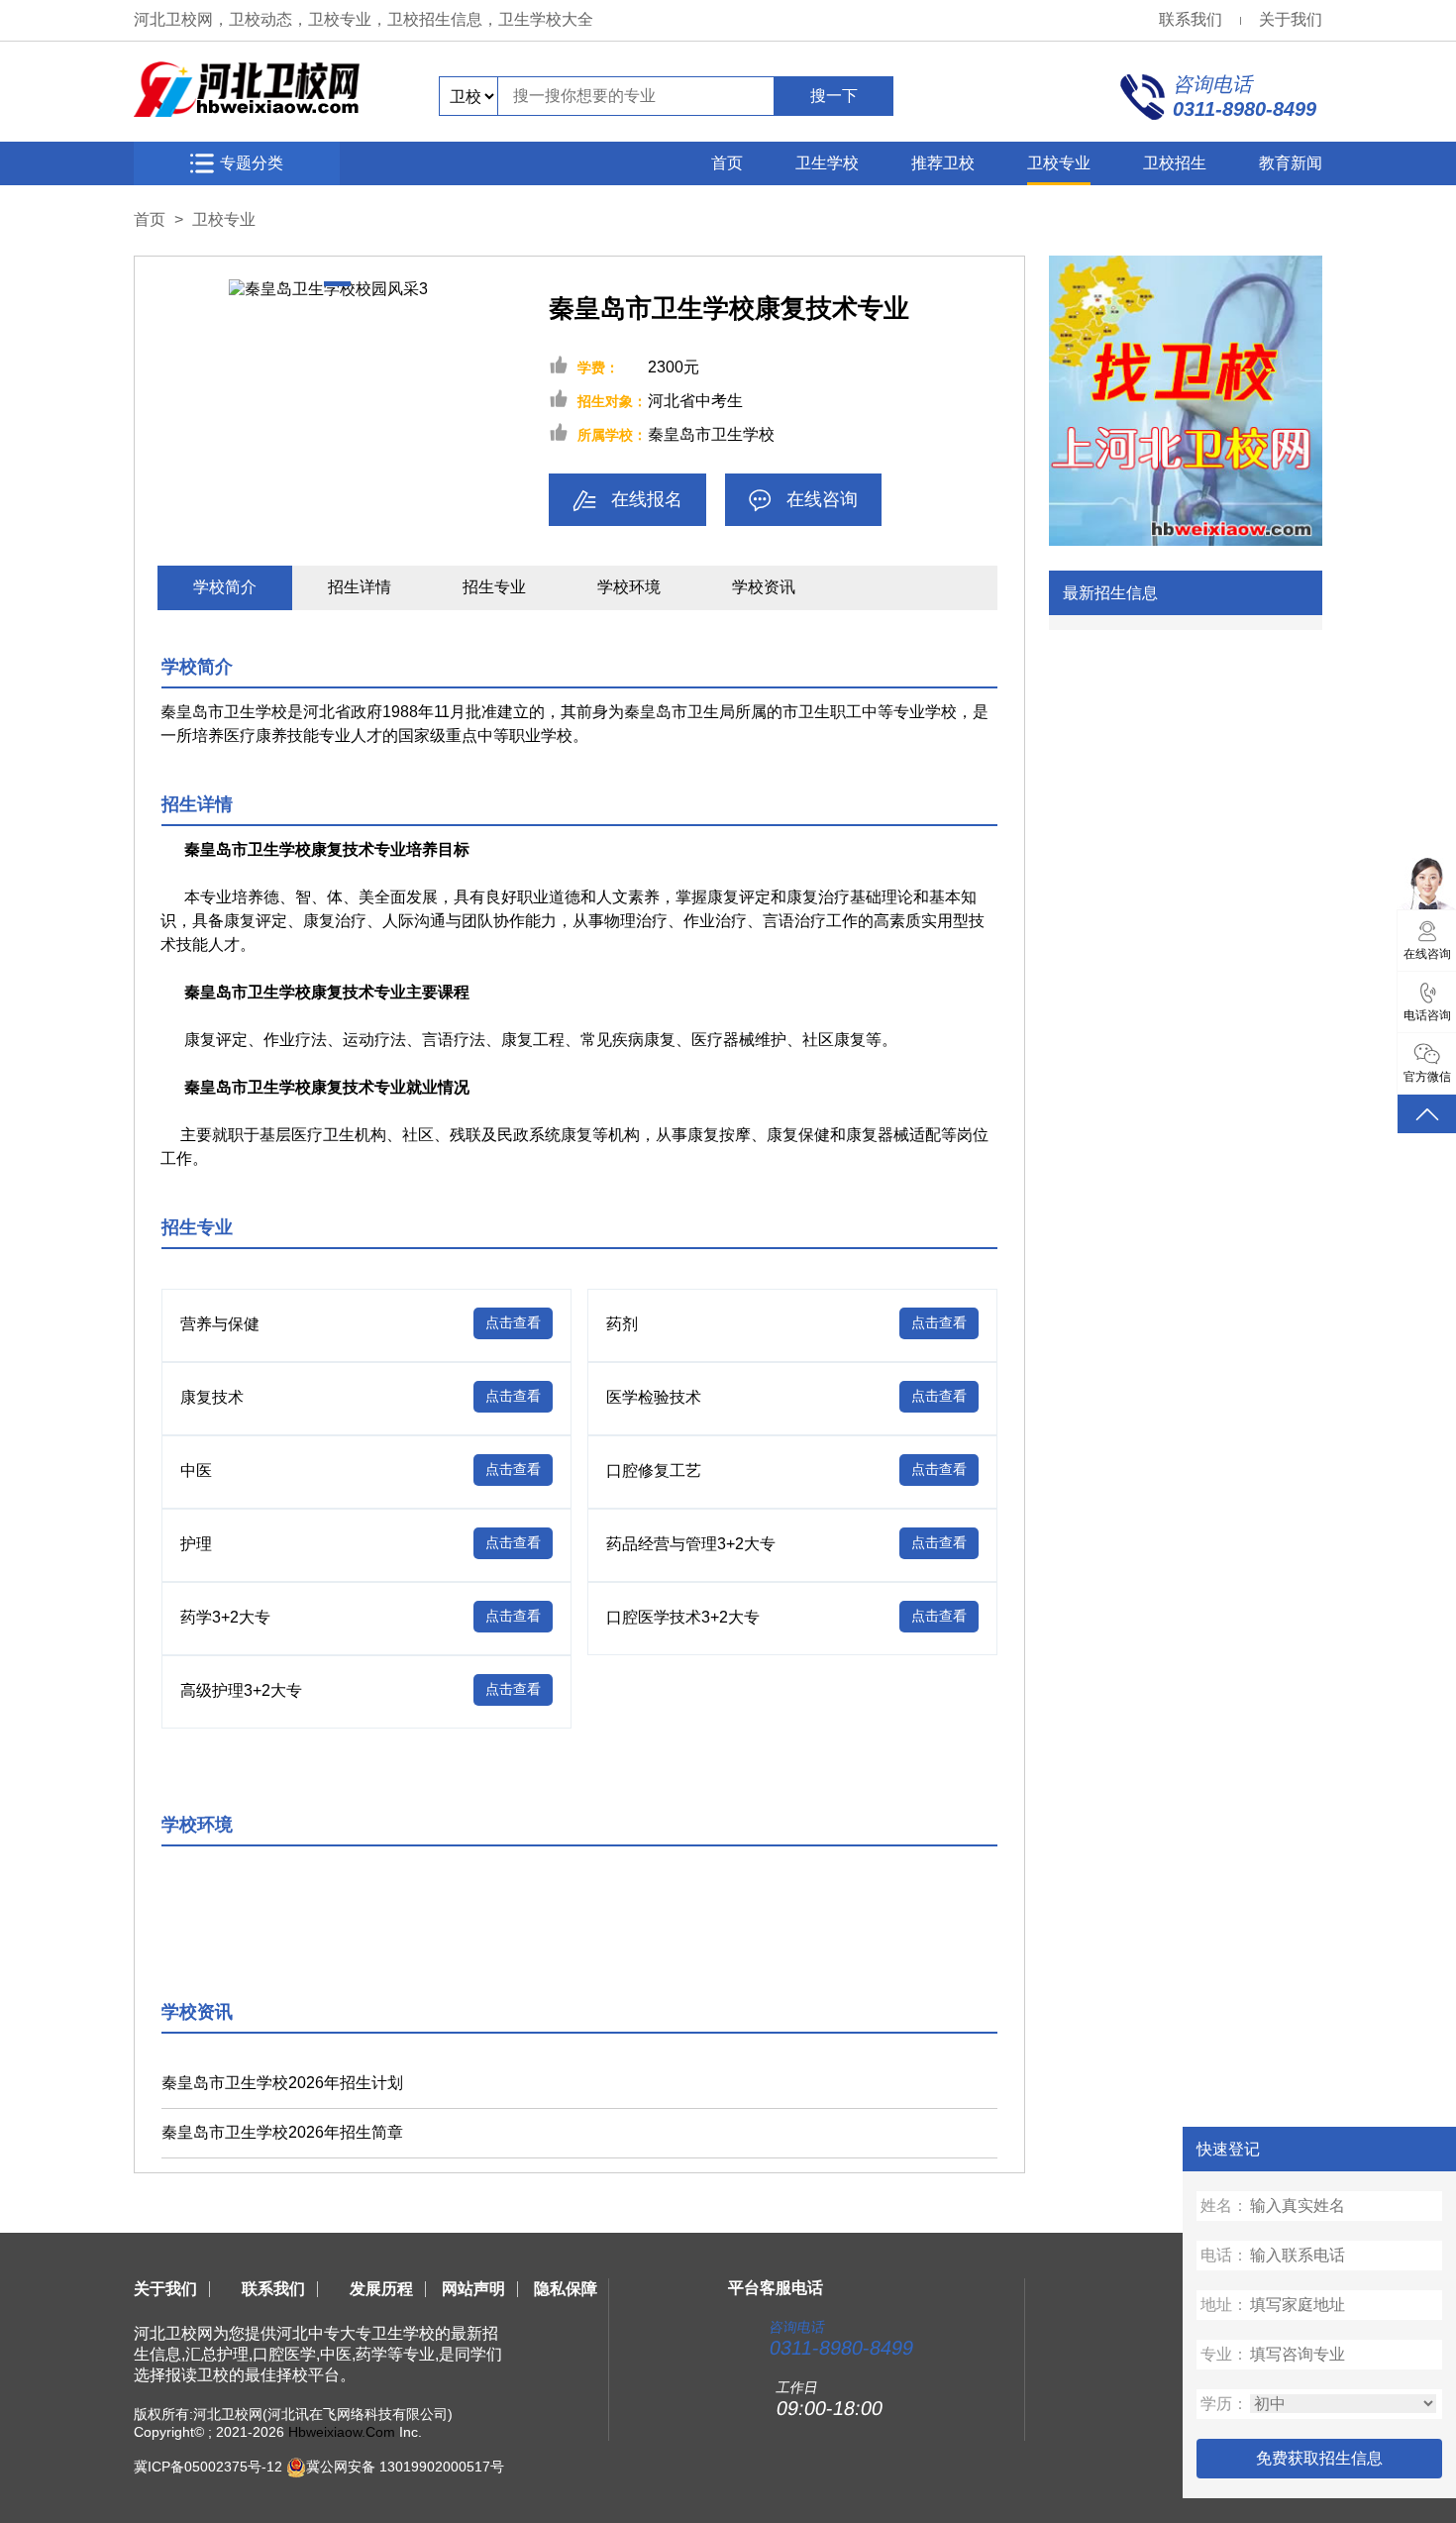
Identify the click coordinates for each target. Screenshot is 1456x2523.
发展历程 (381, 2289)
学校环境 (629, 587)
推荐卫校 (943, 163)
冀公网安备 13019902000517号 (405, 2466)
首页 (727, 163)
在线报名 (647, 499)
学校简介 (225, 587)
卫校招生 (1175, 163)
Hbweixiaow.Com (342, 2432)
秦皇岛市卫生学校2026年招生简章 (282, 2132)
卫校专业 (1059, 163)
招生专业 (494, 587)
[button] (337, 284)
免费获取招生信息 (1319, 2458)
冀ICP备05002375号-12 (208, 2466)
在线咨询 (822, 499)
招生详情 (360, 587)
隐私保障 (566, 2289)
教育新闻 (1291, 163)
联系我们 (1191, 19)
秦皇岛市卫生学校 (711, 434)
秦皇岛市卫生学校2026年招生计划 (282, 2083)
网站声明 (473, 2289)
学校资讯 (764, 587)
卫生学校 (827, 163)
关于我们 (1291, 19)
